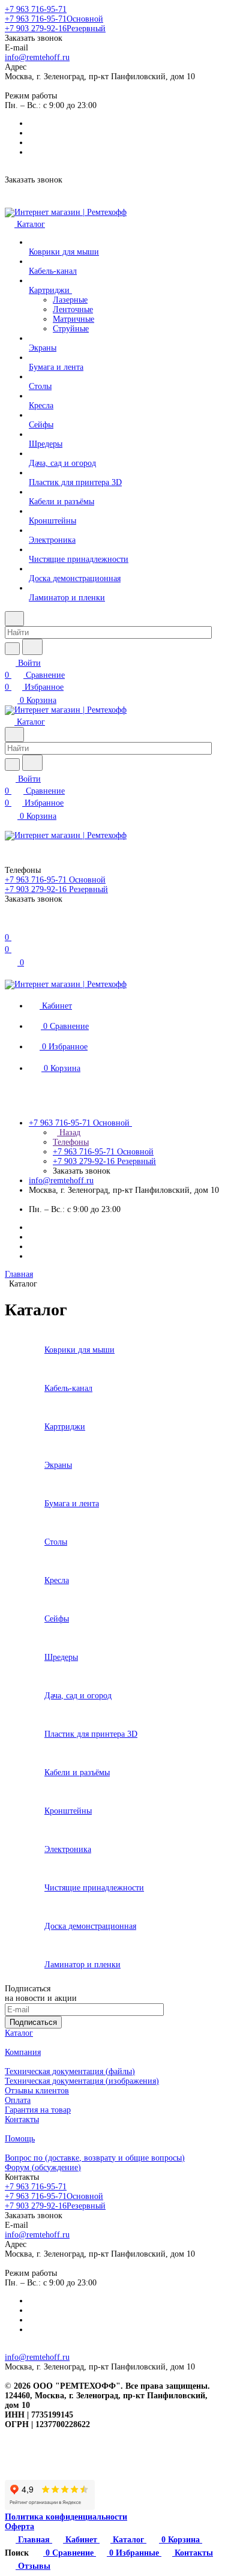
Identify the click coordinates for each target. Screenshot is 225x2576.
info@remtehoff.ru (37, 57)
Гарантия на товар (38, 2110)
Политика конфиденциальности (66, 2517)
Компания (23, 2052)
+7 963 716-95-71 (36, 9)
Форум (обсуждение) (43, 2167)
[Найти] (32, 647)
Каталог (19, 2033)
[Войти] (10, 925)
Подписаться (33, 2022)
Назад (69, 1133)
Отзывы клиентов (37, 2091)
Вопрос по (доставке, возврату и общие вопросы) (95, 2158)
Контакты (22, 2119)
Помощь (20, 2139)
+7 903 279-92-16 (55, 29)
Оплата (18, 2100)
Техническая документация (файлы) (70, 2071)
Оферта (19, 2526)
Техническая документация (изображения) (82, 2081)
